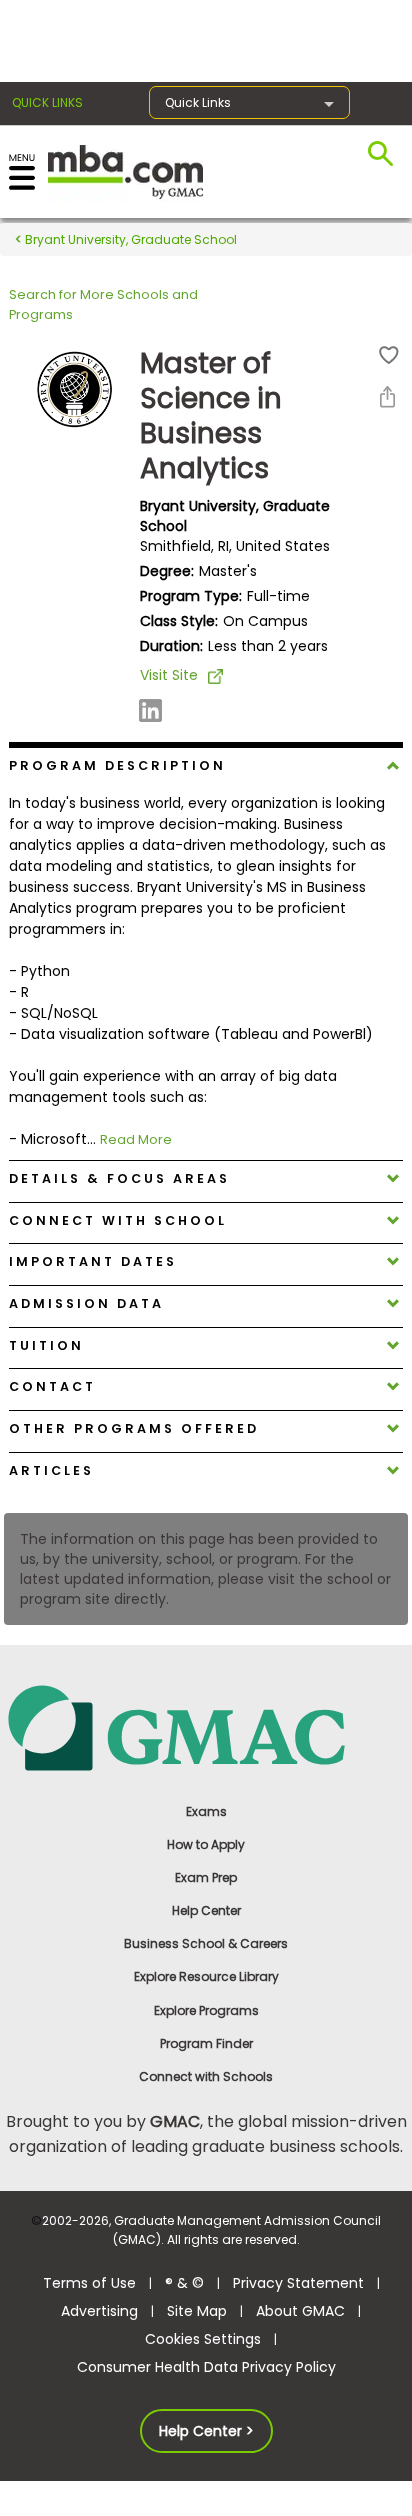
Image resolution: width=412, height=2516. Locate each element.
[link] (206, 1726)
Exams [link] (206, 1811)
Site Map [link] (197, 2311)
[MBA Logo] (125, 170)
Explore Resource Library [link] (206, 1976)
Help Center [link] (206, 1910)
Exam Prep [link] (206, 1877)
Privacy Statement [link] (298, 2283)
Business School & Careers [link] (206, 1943)
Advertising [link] (99, 2311)
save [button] (389, 355)
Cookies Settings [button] (203, 2339)
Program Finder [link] (206, 2043)
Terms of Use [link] (89, 2283)
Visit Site (169, 675)
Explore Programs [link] (206, 2010)
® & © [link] (184, 2283)
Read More (136, 1139)
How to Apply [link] (206, 1844)
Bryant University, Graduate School (129, 239)
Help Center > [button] (206, 2431)
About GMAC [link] (300, 2311)
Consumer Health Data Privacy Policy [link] (206, 2367)
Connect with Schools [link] (206, 2076)
